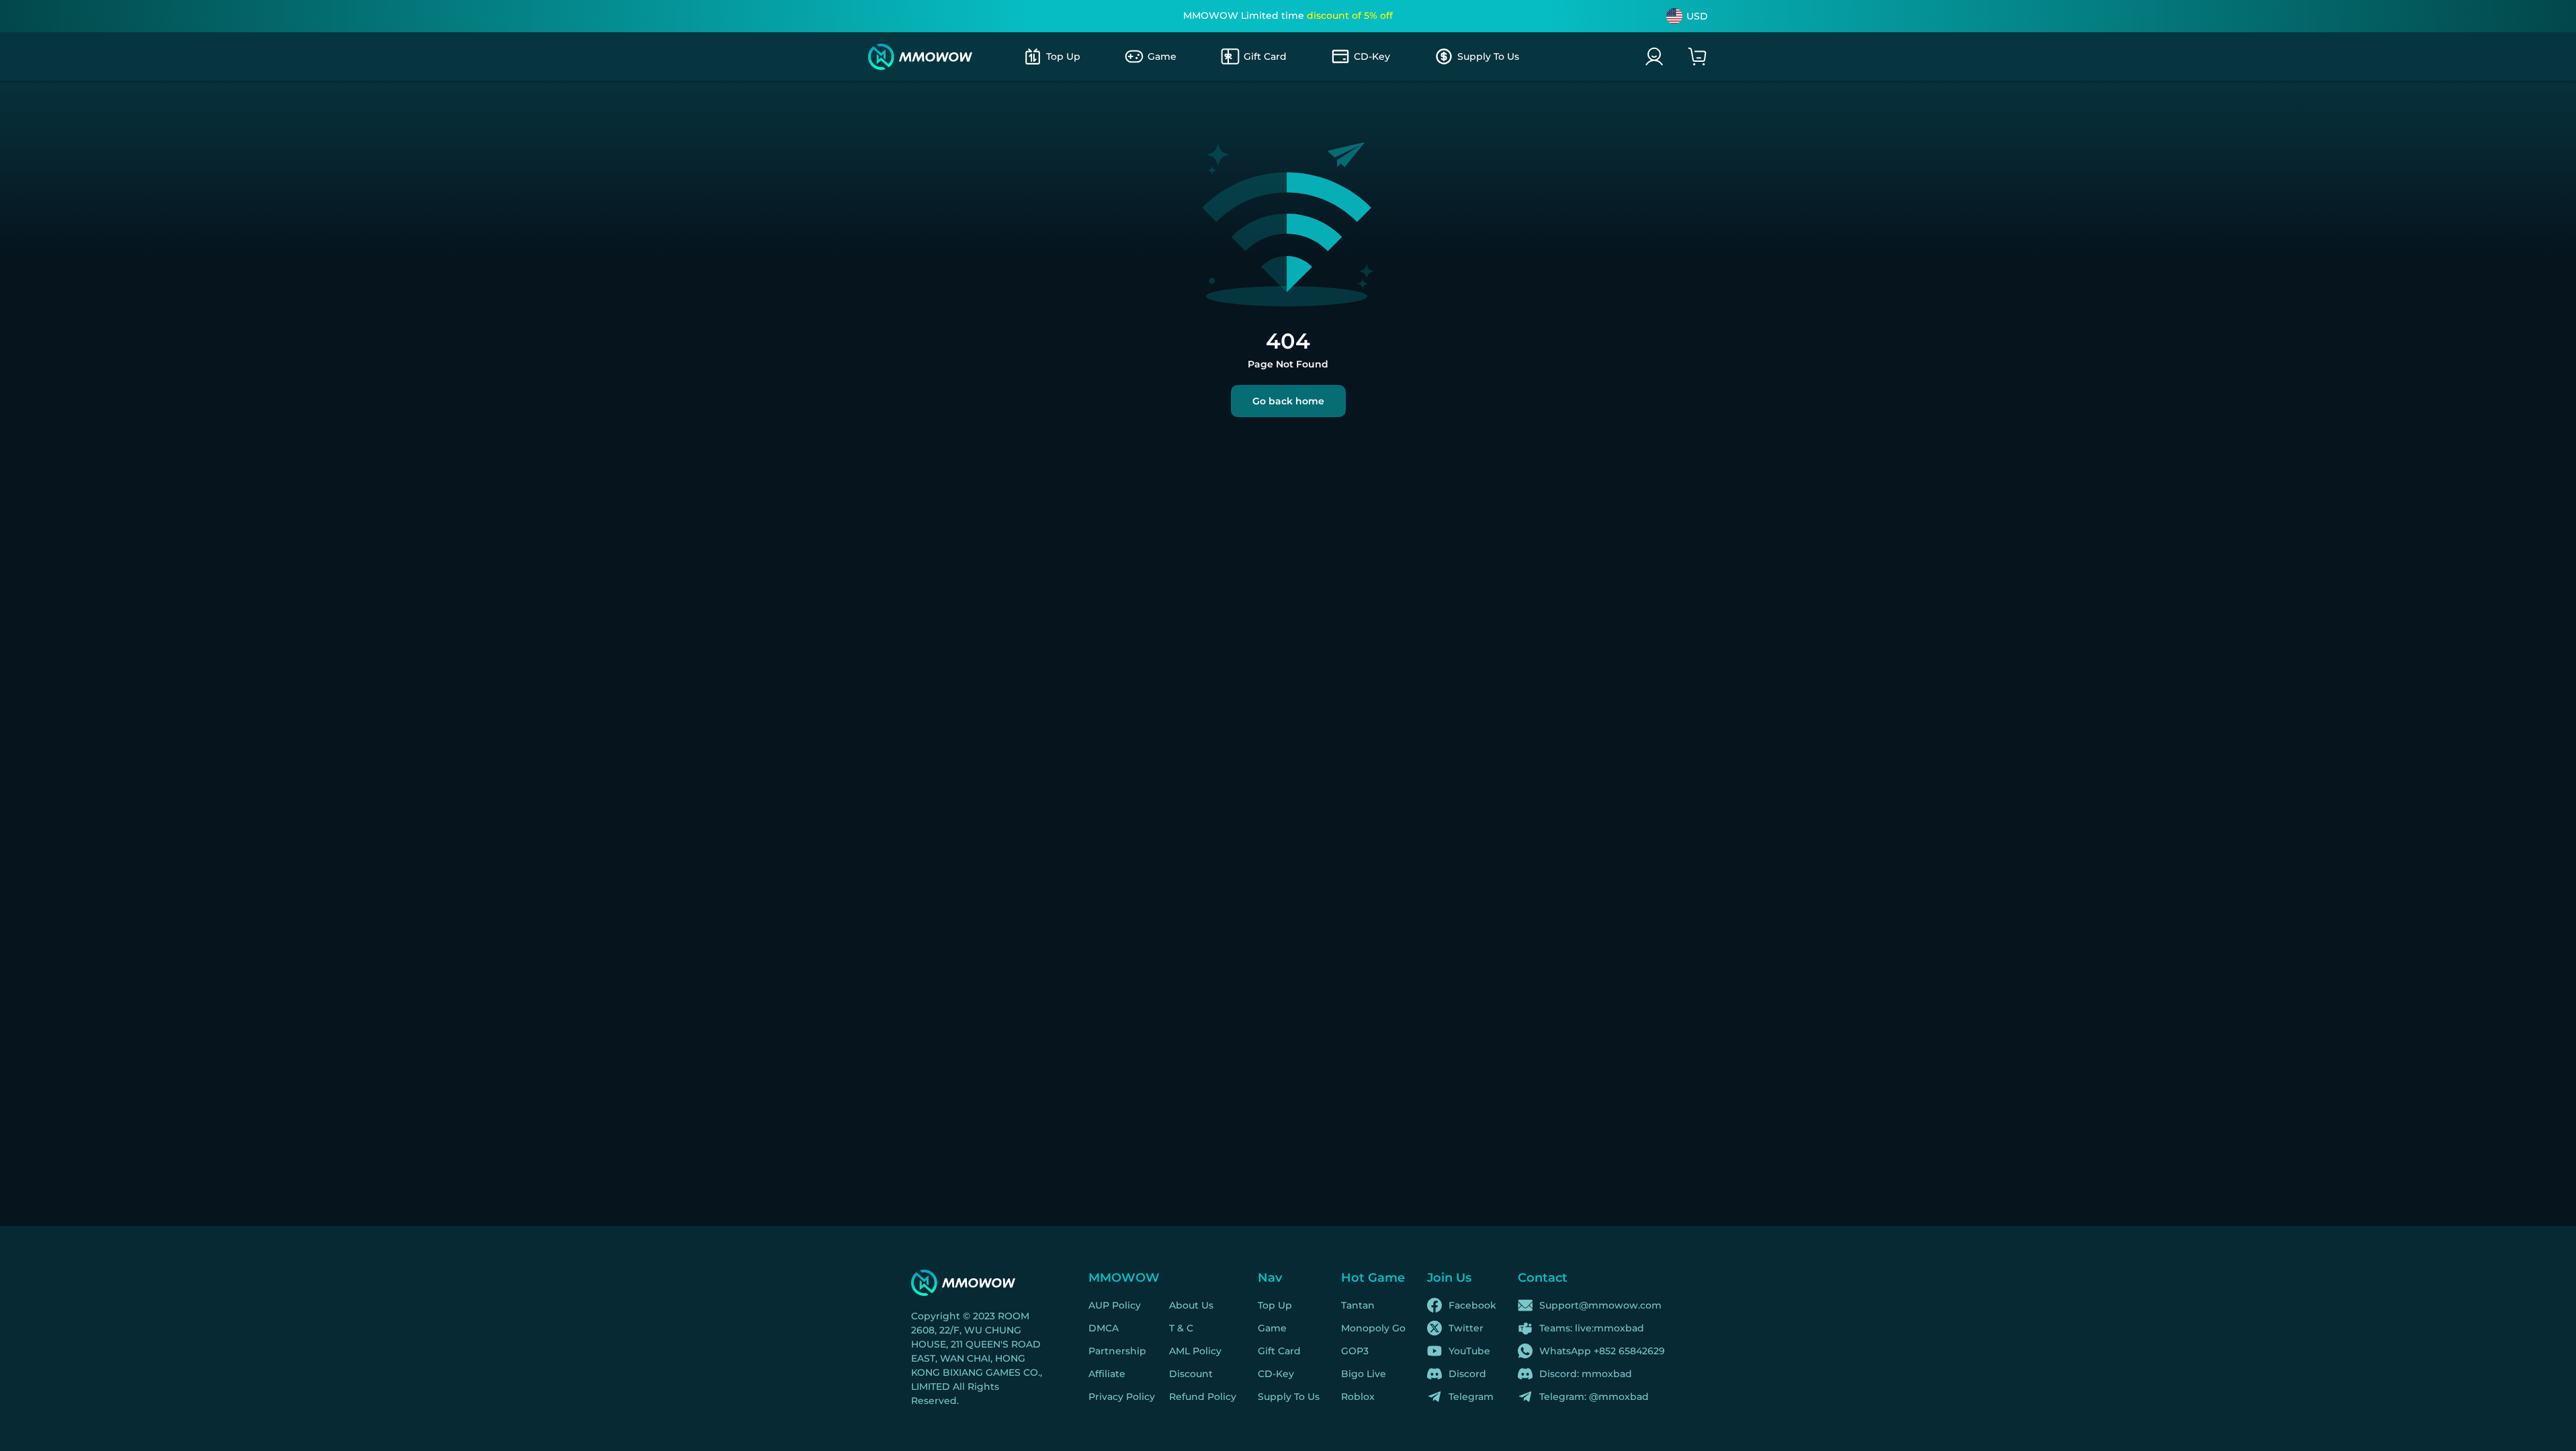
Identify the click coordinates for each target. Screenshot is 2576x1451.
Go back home (1288, 401)
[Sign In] (1654, 56)
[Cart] (1697, 56)
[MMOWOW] (920, 57)
